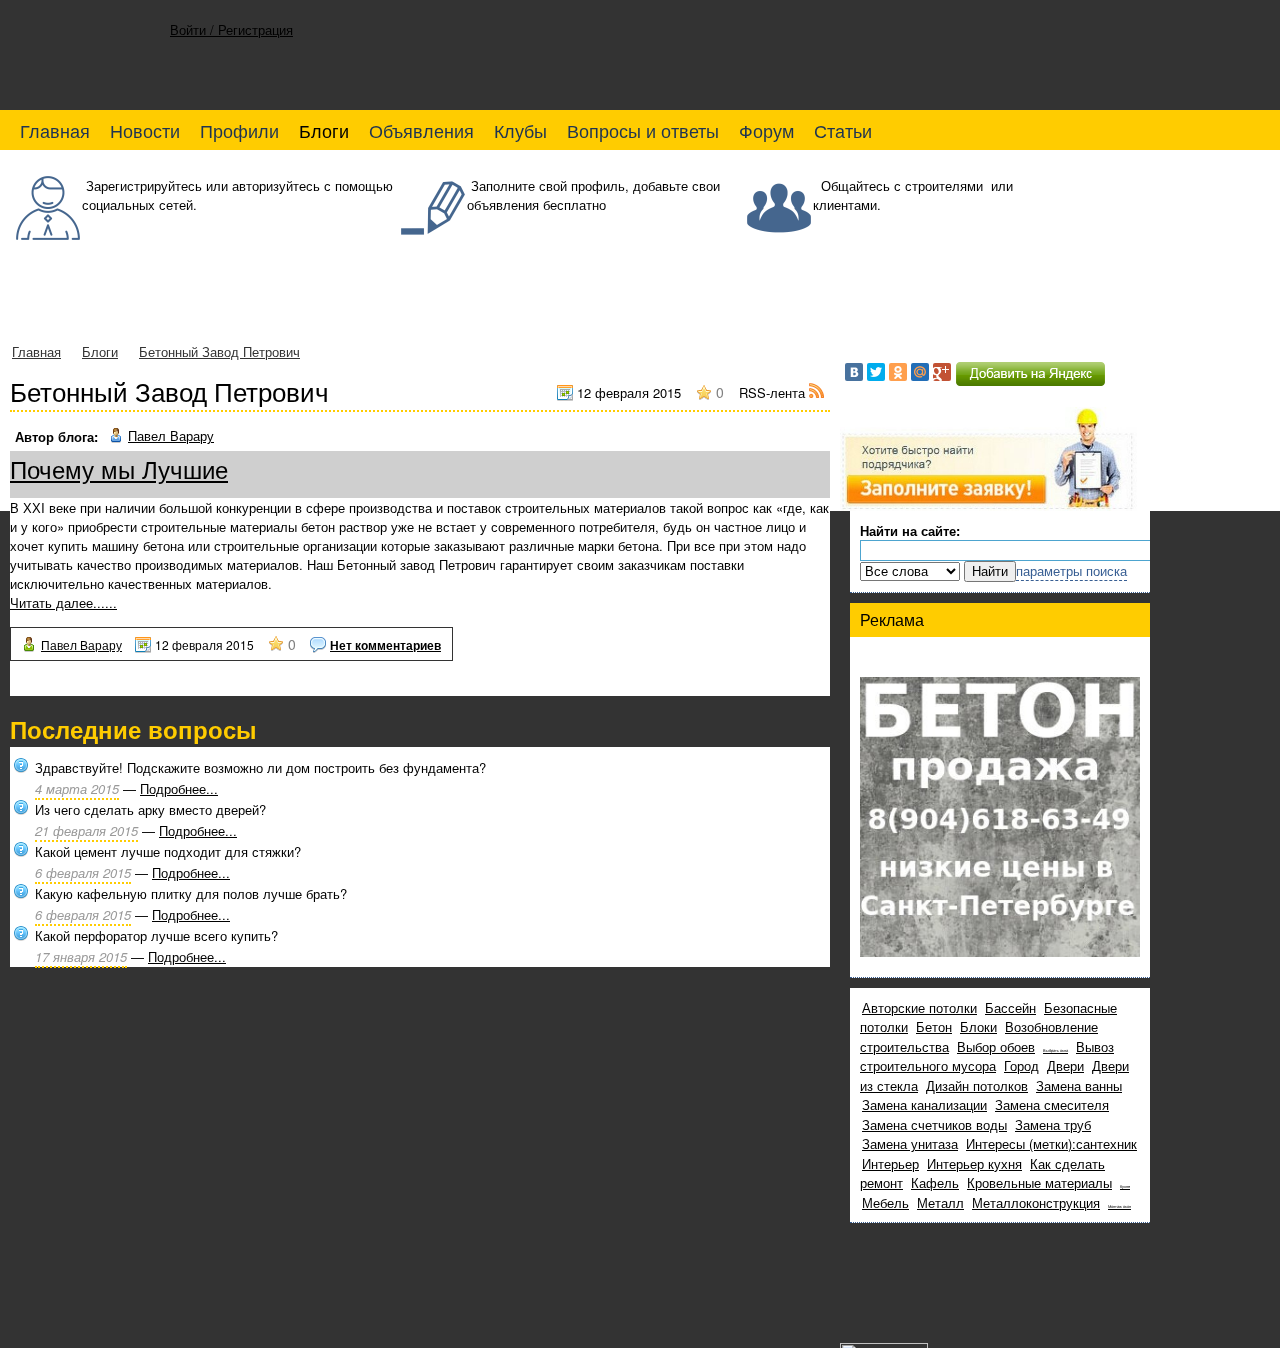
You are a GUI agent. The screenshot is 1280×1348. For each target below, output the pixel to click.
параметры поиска (1071, 570)
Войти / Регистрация (231, 29)
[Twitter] (876, 372)
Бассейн (1010, 1007)
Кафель (935, 1182)
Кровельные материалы (1039, 1182)
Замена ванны (1079, 1085)
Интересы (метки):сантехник (1051, 1143)
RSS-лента (774, 392)
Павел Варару (171, 435)
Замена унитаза (910, 1143)
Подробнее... (179, 788)
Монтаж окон (1119, 1206)
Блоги (100, 351)
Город (1021, 1065)
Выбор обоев (996, 1046)
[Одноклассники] (898, 372)
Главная (36, 351)
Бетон (934, 1026)
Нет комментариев (385, 645)
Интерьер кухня (974, 1163)
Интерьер (890, 1163)
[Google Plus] (942, 372)
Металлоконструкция (1036, 1202)
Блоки (978, 1026)
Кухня (1125, 1186)
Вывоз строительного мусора (987, 1056)
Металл (940, 1202)
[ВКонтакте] (854, 372)
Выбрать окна (1055, 1050)
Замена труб (1053, 1124)
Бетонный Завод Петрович (219, 351)
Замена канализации (924, 1104)
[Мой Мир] (920, 372)
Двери (1065, 1065)
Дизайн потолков (977, 1085)
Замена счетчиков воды (934, 1124)
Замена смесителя (1052, 1104)
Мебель (885, 1202)
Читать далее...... (63, 602)
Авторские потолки (919, 1007)
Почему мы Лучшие (119, 468)
